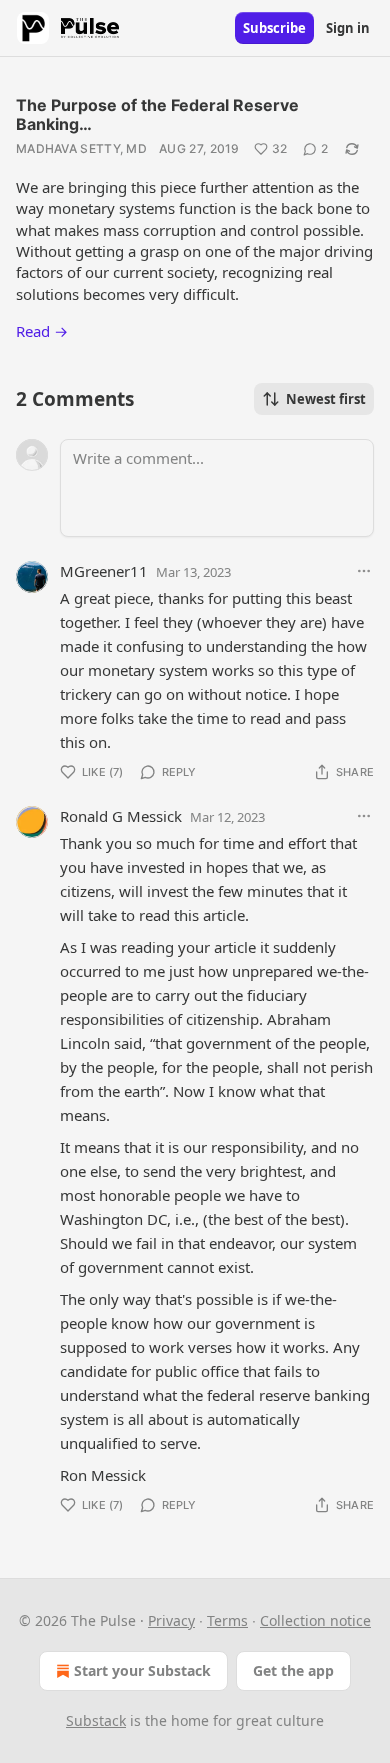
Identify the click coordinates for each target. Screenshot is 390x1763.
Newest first (326, 399)
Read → (42, 331)
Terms (227, 1620)
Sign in (348, 28)
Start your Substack (142, 1670)
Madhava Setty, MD (81, 148)
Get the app (293, 1670)
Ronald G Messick (121, 816)
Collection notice (315, 1620)
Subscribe (274, 28)
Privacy (171, 1620)
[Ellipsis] (364, 571)
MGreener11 (104, 571)
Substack (96, 1720)
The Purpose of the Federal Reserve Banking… (157, 114)
